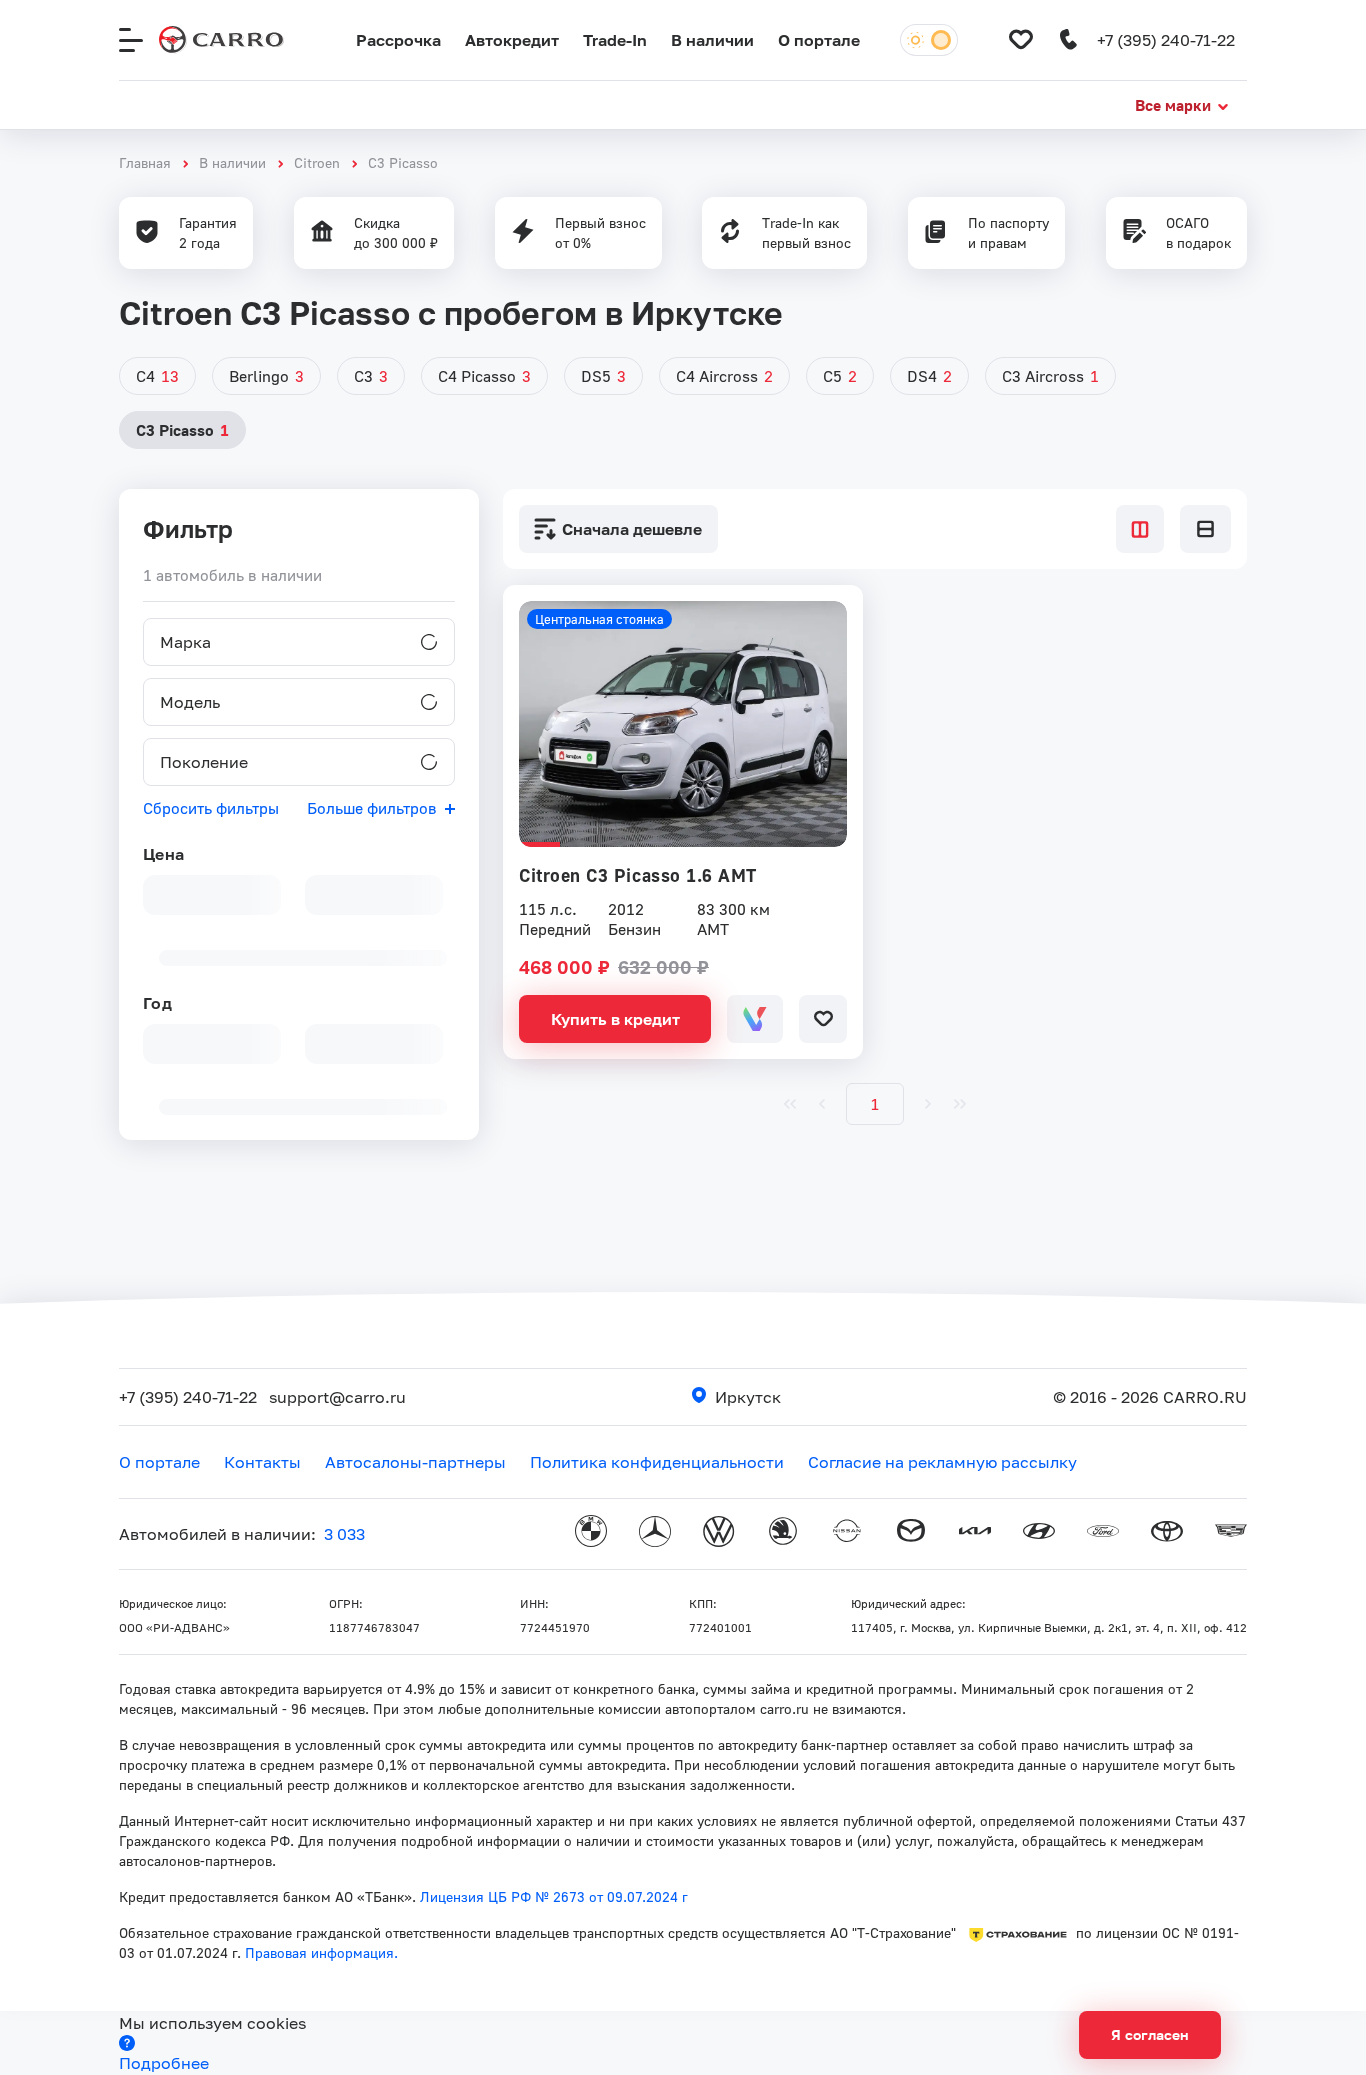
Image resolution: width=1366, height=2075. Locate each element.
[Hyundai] (1039, 1534)
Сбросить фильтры (211, 808)
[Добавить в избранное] (823, 1019)
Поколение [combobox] (204, 762)
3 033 (344, 1534)
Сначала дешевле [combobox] (632, 529)
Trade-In (615, 40)
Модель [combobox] (190, 702)
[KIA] (975, 1534)
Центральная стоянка (599, 619)
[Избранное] (1021, 40)
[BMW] (591, 1534)
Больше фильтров (372, 808)
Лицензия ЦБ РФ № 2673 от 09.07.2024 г (554, 1896)
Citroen (317, 162)
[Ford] (1103, 1534)
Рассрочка (398, 40)
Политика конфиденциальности (657, 1462)
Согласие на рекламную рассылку (942, 1462)
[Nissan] (847, 1534)
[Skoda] (783, 1534)
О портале (819, 40)
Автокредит (512, 40)
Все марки (1173, 105)
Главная (145, 162)
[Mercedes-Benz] (655, 1534)
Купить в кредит (615, 1019)
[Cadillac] (1231, 1534)
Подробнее (164, 2063)
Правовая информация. (319, 1952)
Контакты (262, 1462)
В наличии (712, 40)
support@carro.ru (337, 1397)
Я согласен (1150, 2034)
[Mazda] (911, 1534)
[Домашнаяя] (221, 40)
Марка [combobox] (185, 642)
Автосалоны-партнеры (415, 1462)
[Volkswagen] (719, 1534)
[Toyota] (1167, 1534)
